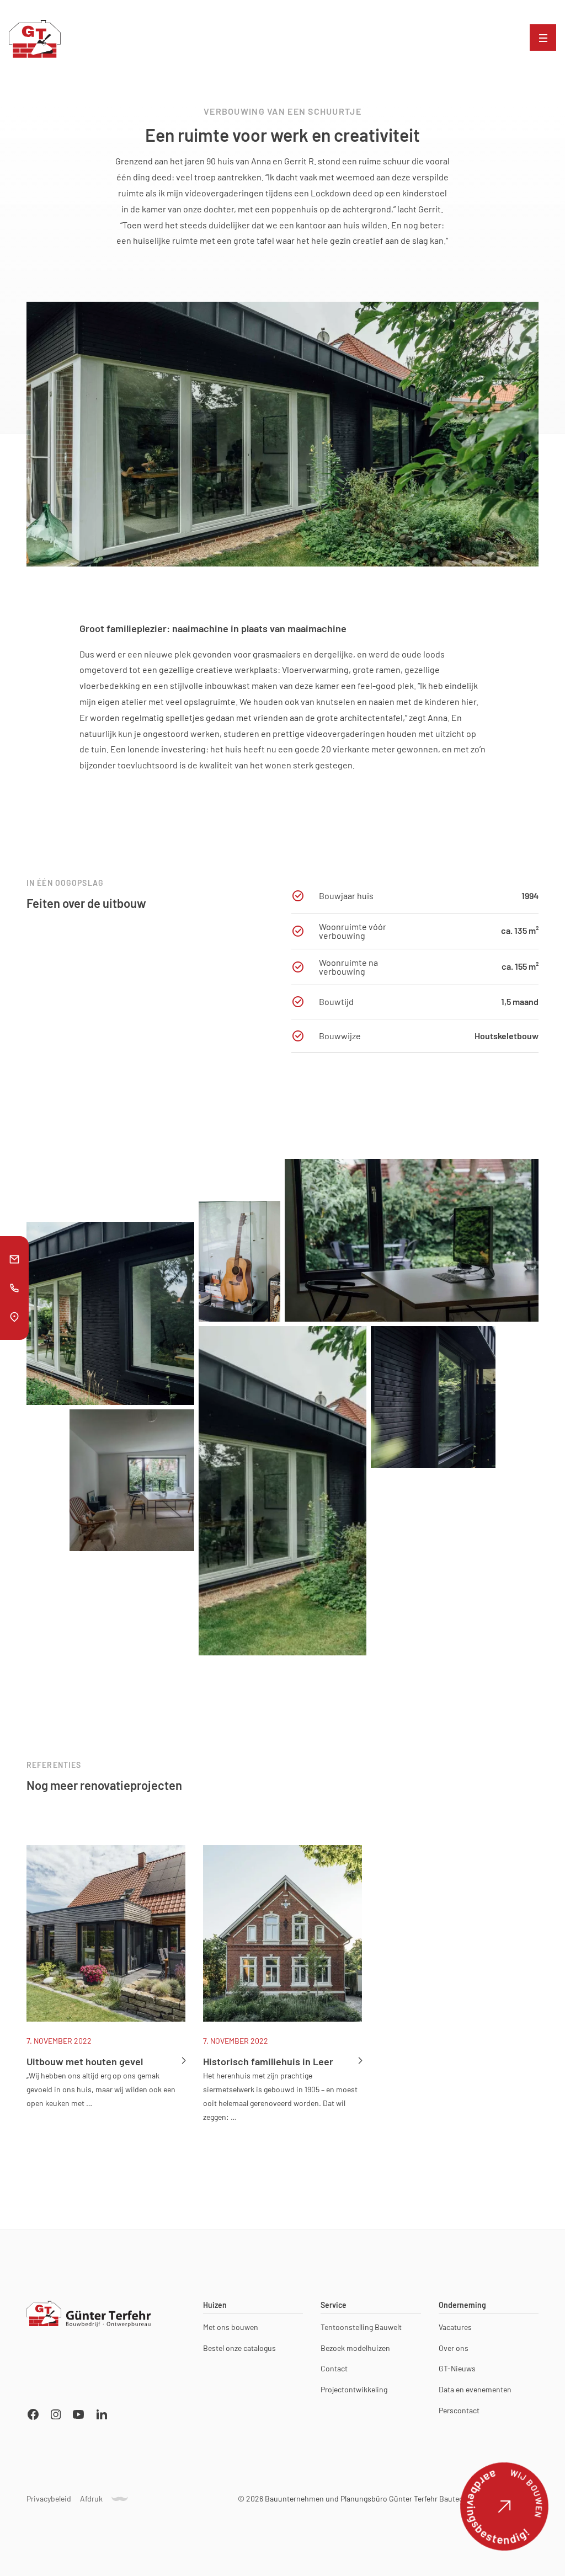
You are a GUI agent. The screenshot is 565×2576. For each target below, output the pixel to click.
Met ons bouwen (231, 2327)
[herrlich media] (120, 2499)
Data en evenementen (475, 2390)
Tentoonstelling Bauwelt (361, 2327)
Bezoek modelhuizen (355, 2348)
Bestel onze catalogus (239, 2348)
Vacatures (455, 2327)
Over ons (454, 2348)
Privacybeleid (49, 2499)
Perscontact (459, 2411)
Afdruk (91, 2499)
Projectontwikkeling (354, 2390)
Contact (334, 2369)
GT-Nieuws (457, 2369)
